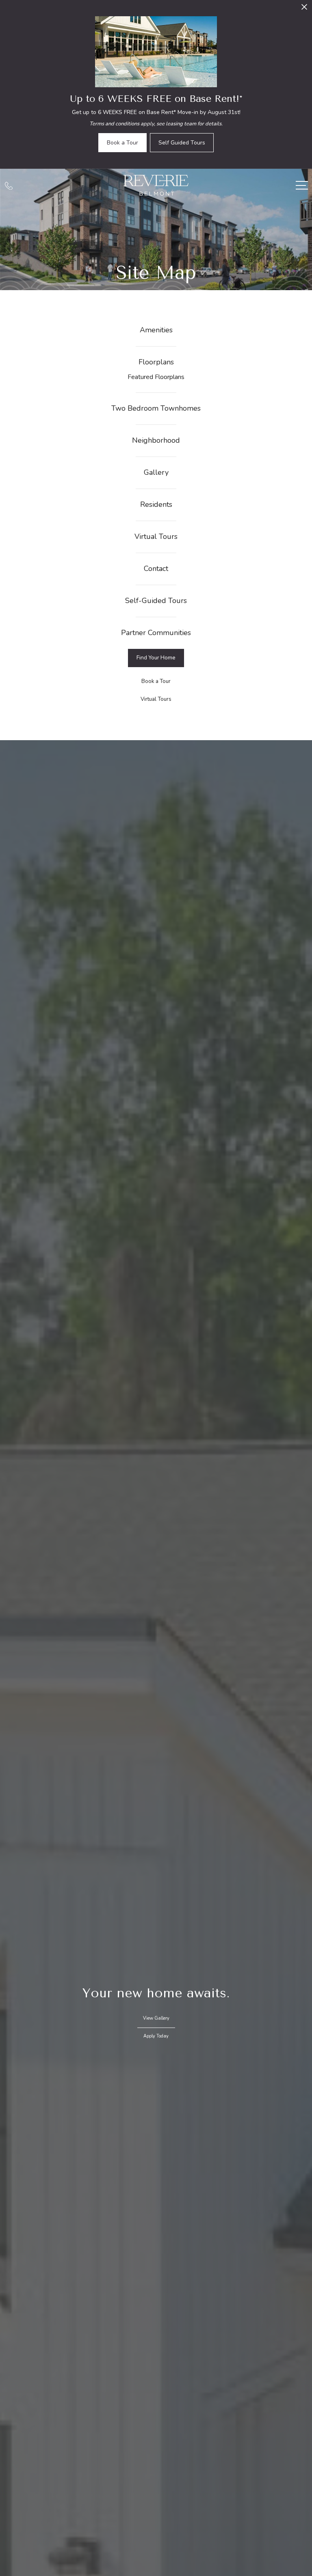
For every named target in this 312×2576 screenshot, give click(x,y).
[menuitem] (156, 330)
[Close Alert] (304, 9)
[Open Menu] (302, 185)
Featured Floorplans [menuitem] (156, 377)
